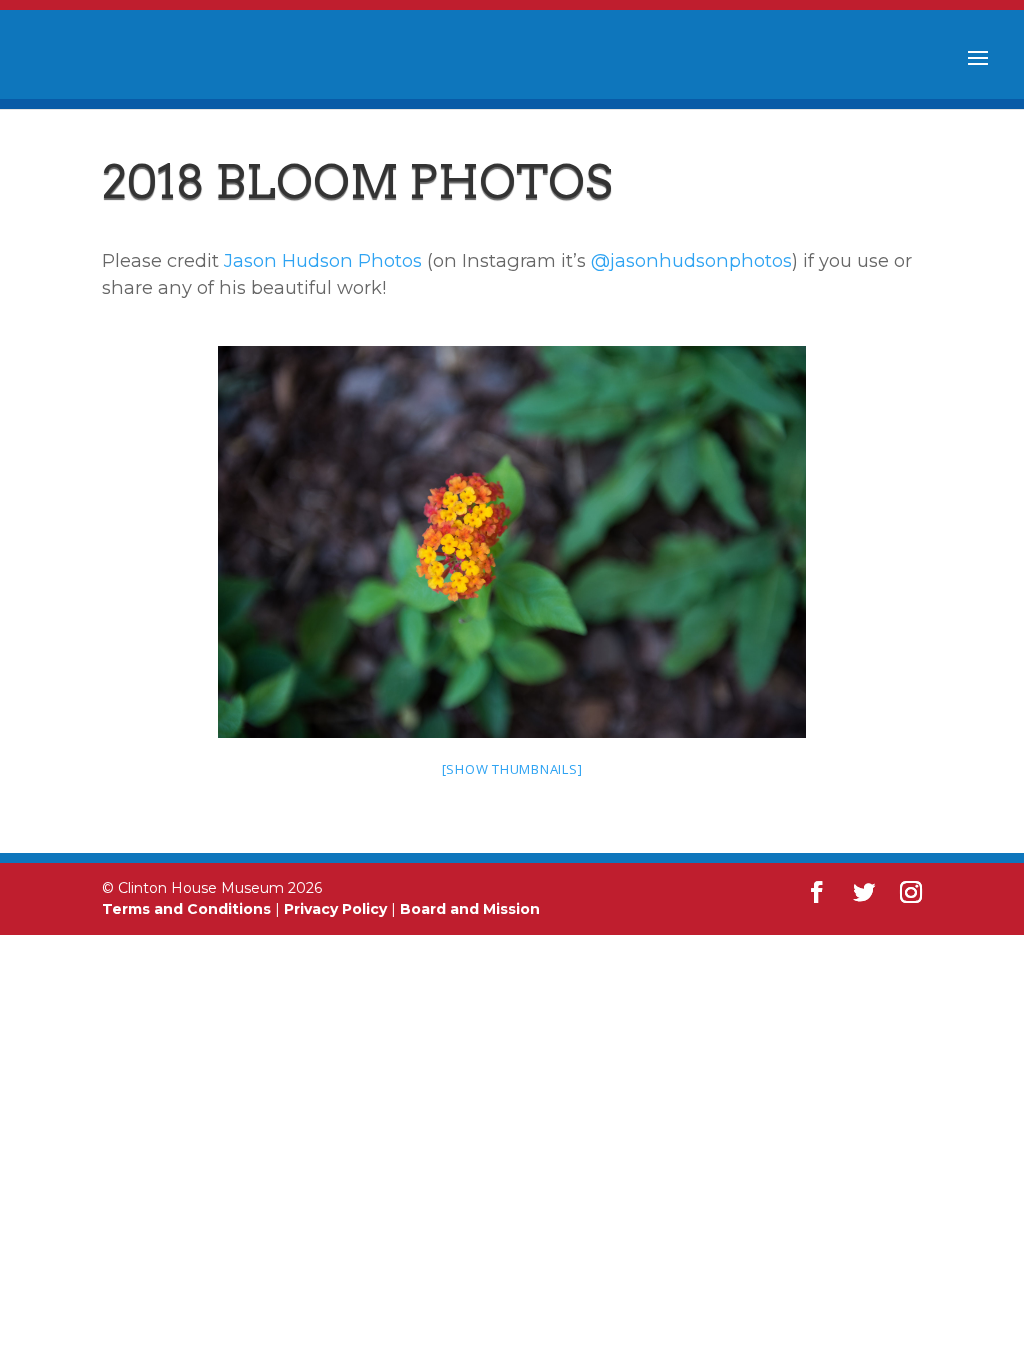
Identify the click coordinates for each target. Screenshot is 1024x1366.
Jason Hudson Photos (323, 260)
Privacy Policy (335, 909)
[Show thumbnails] (512, 769)
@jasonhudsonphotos (691, 260)
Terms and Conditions (186, 909)
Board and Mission (470, 909)
